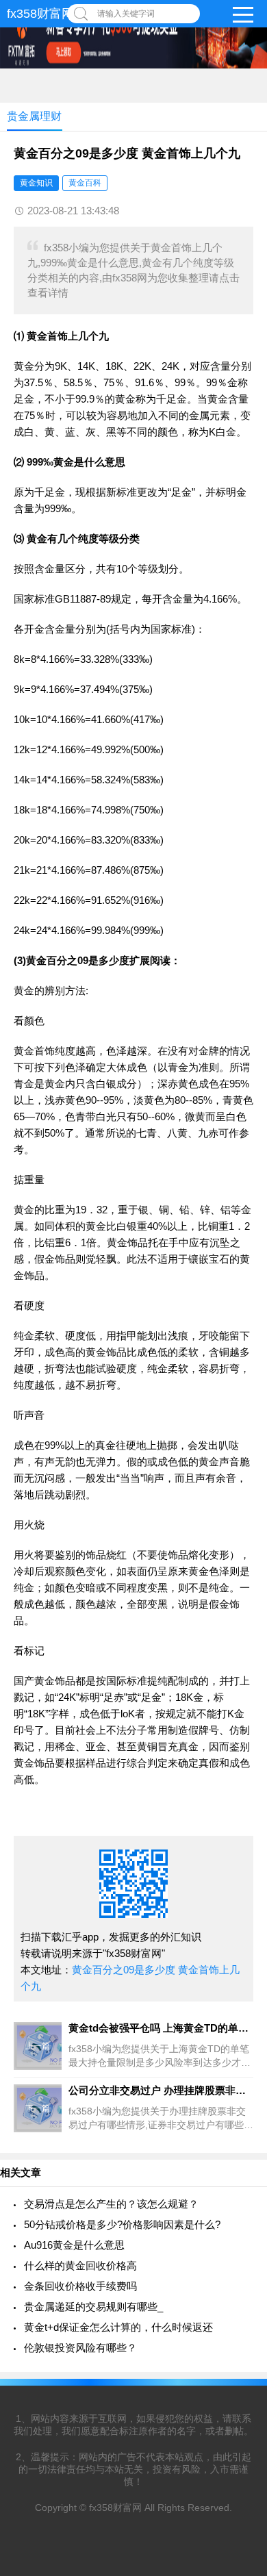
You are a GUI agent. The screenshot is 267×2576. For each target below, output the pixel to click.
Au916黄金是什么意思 (74, 2245)
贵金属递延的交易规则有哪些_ (93, 2307)
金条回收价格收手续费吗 (80, 2286)
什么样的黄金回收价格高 (80, 2265)
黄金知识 (36, 183)
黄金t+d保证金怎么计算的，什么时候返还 (118, 2327)
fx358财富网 (40, 14)
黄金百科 (85, 183)
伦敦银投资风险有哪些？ (80, 2348)
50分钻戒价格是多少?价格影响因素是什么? (122, 2224)
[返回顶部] (239, 2304)
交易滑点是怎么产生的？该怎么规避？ (111, 2204)
